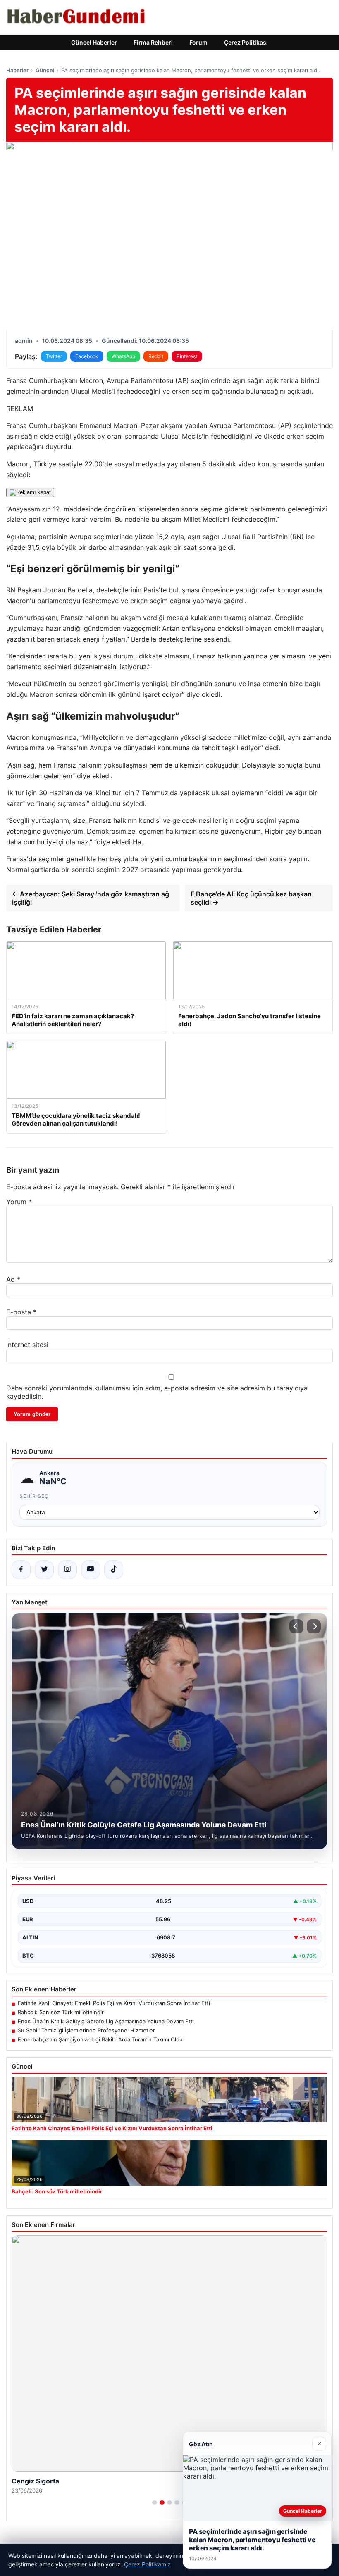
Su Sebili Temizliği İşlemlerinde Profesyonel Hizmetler (86, 2030)
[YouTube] (91, 1570)
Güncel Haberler (94, 42)
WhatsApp (123, 356)
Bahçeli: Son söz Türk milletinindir (61, 2012)
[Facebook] (21, 1570)
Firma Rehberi (153, 42)
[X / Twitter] (44, 1570)
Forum (198, 42)
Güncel (45, 70)
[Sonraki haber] (314, 1626)
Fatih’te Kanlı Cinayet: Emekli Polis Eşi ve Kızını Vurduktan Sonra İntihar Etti (114, 2003)
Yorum (19, 1202)
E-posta (21, 1312)
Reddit (156, 356)
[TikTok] (114, 1570)
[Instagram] (67, 1570)
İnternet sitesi (27, 1345)
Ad (13, 1279)
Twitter (54, 356)
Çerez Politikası (246, 42)
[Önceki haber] (296, 1626)
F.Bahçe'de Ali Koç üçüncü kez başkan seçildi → (251, 898)
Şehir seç (34, 1496)
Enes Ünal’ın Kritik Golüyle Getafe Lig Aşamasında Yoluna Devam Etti (106, 2021)
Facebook (87, 356)
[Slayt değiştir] (155, 2502)
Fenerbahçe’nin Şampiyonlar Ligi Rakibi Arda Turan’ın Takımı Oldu (100, 2039)
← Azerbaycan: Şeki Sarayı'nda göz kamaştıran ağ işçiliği (91, 898)
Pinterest (187, 356)
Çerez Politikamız (147, 2564)
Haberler (17, 70)
